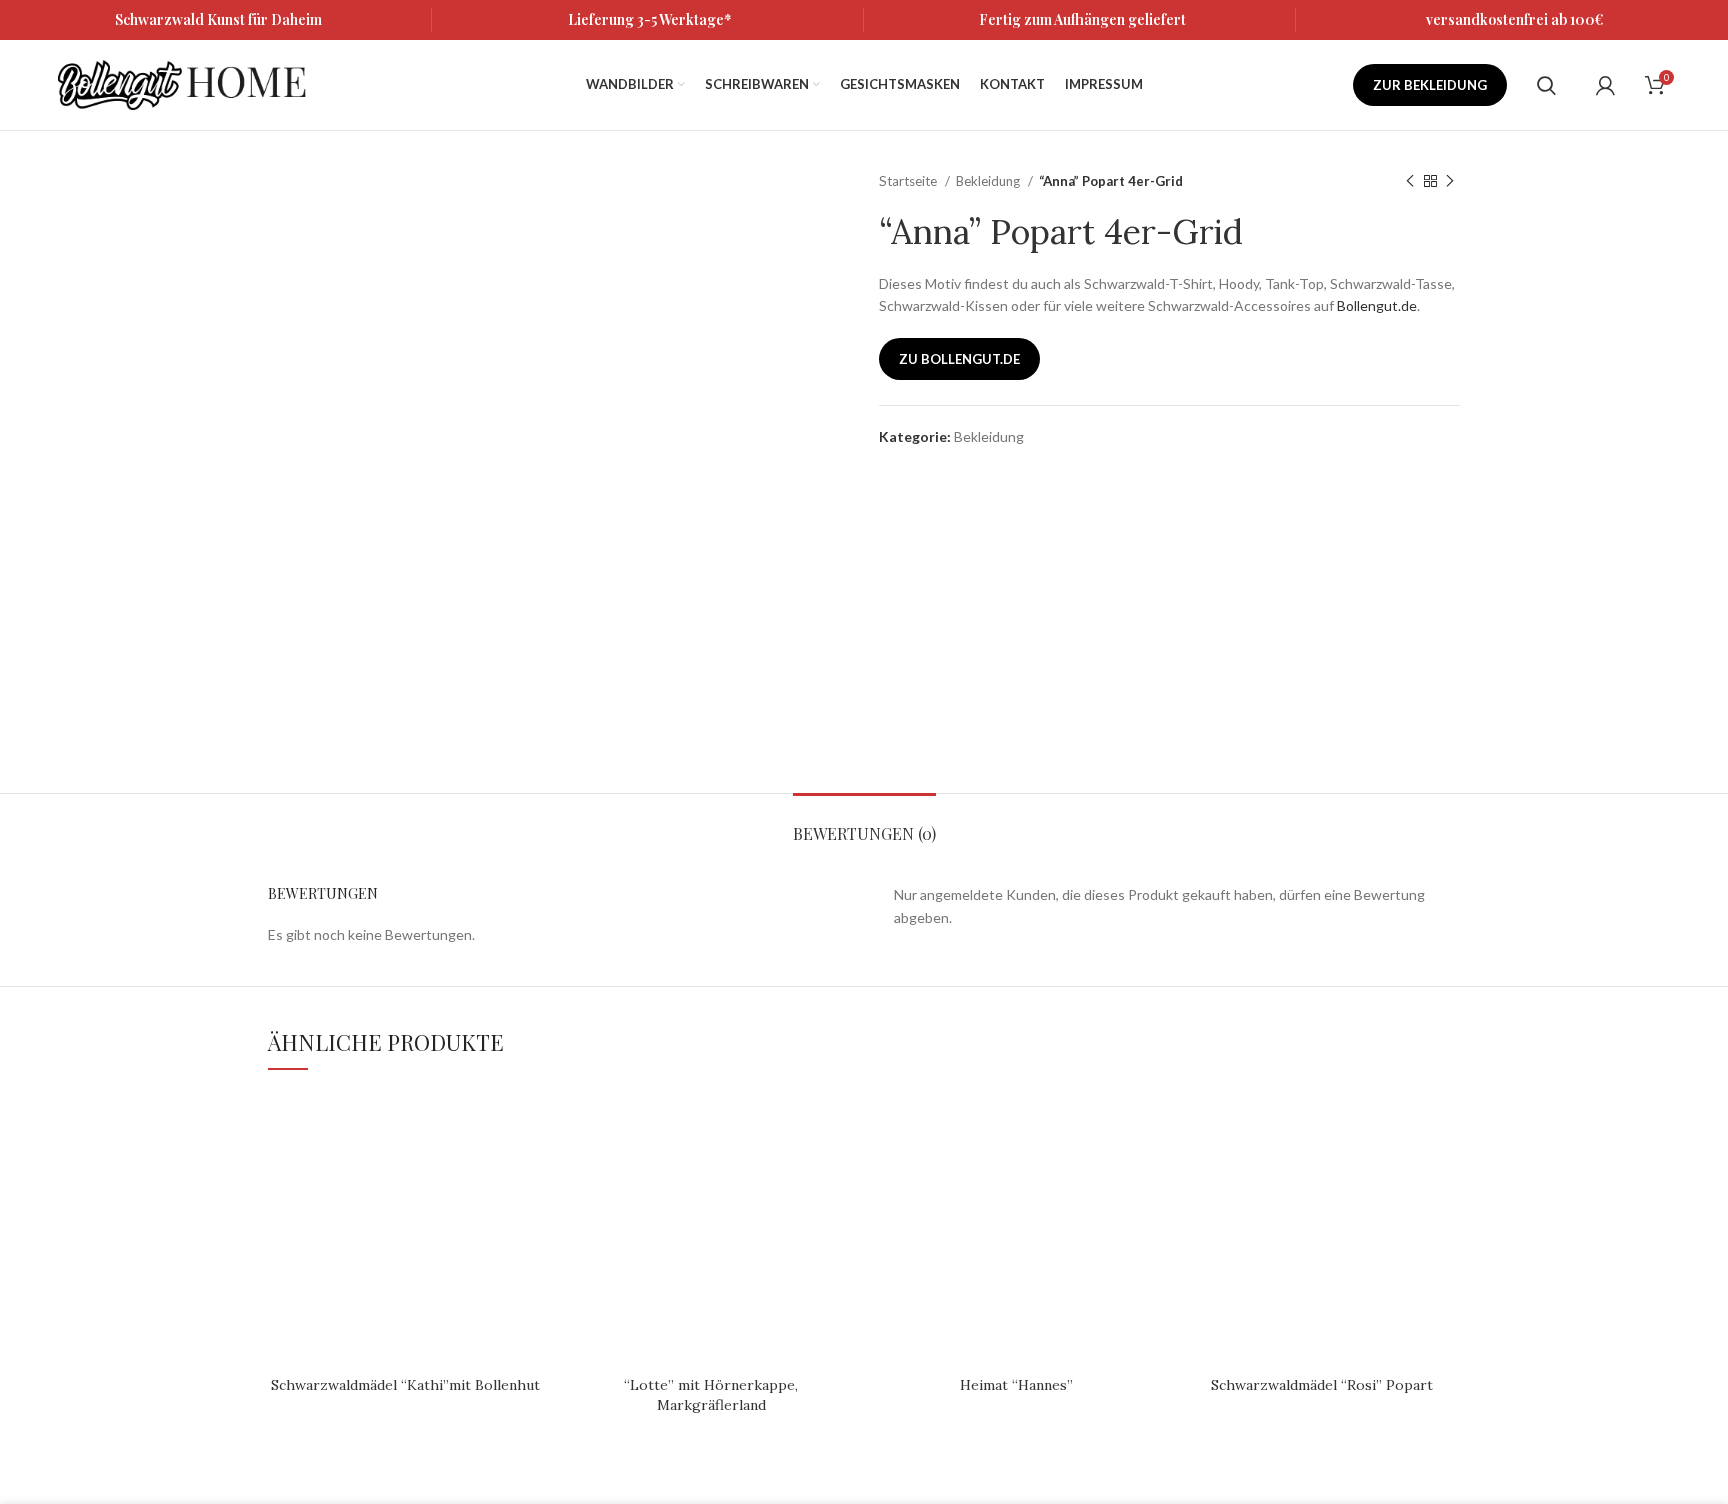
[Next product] (1450, 182)
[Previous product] (1410, 182)
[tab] (864, 823)
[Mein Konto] (1605, 85)
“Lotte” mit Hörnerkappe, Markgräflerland (711, 1395)
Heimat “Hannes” (1016, 1385)
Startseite (909, 181)
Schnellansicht (529, 1123)
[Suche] (1546, 85)
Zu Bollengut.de (959, 359)
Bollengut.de (1377, 305)
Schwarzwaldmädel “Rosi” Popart (1322, 1385)
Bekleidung (989, 181)
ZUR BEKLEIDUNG (1430, 85)
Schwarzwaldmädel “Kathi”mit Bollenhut (405, 1385)
